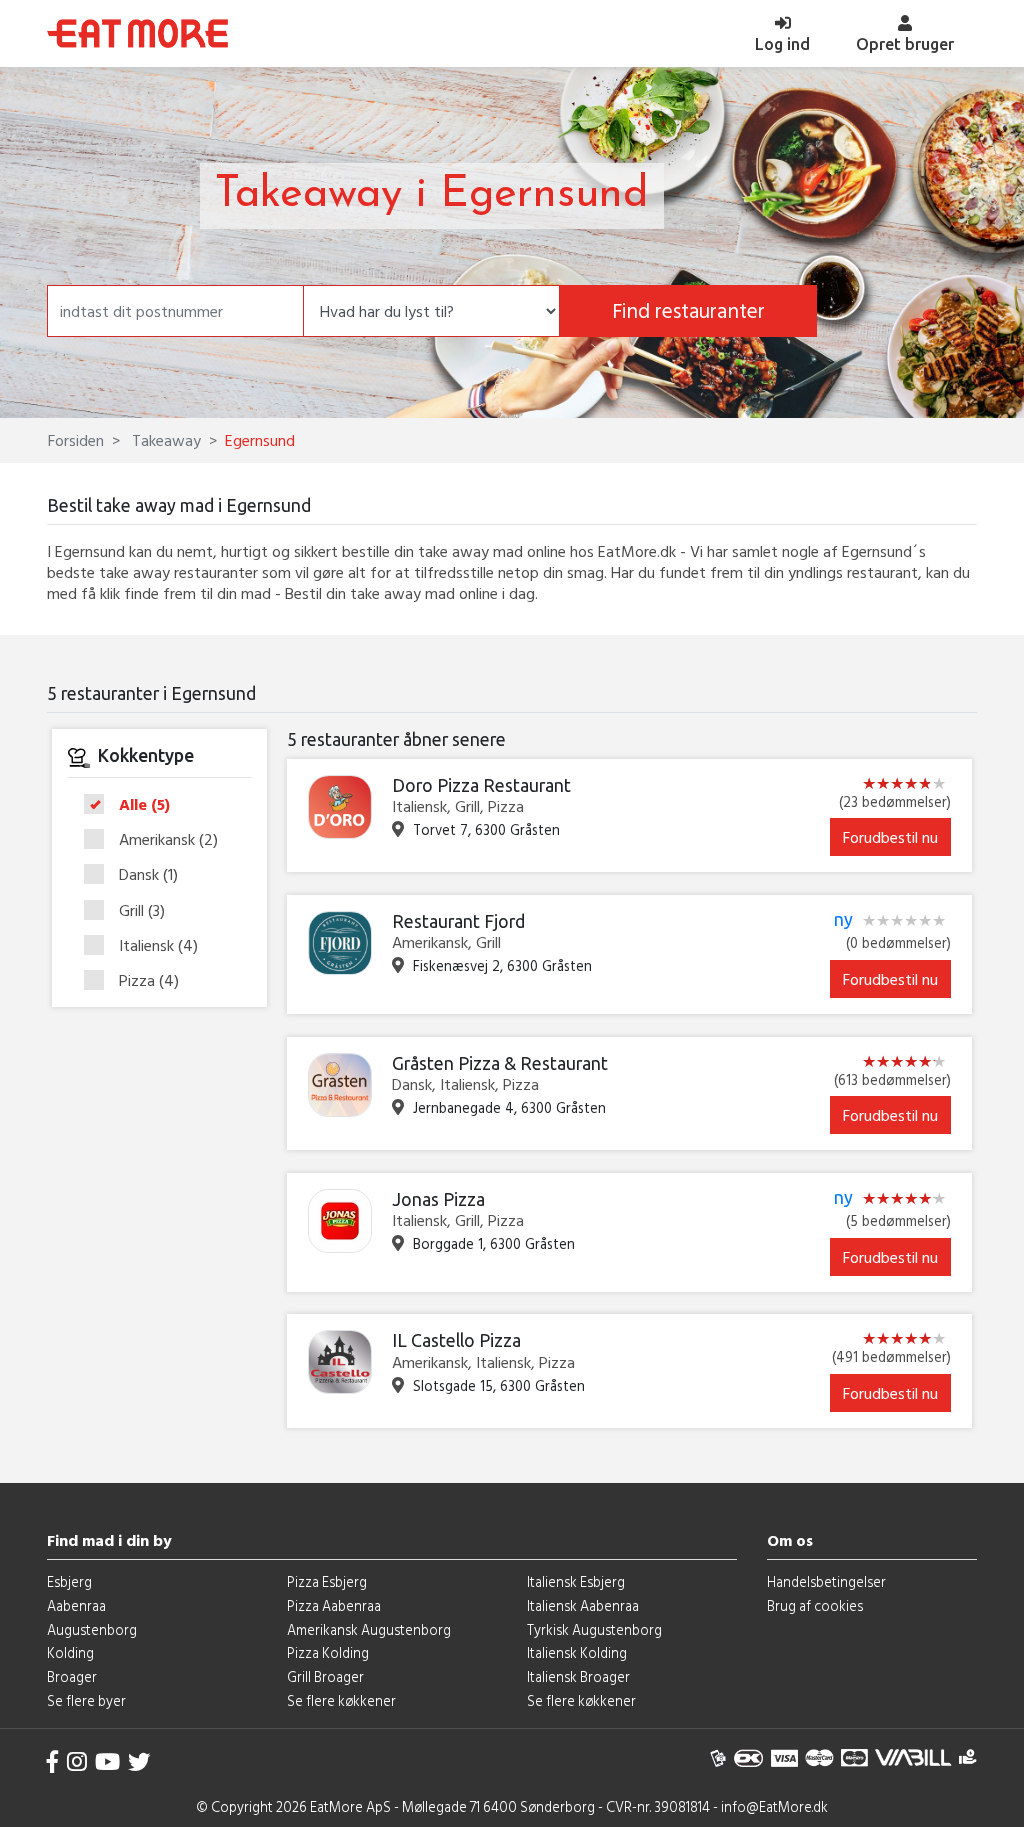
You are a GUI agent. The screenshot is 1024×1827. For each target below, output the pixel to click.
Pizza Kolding (328, 1652)
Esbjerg (69, 1581)
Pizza (149, 980)
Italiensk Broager (578, 1676)
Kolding (70, 1652)
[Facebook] (53, 1761)
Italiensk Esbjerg (576, 1581)
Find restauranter (688, 310)
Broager (72, 1676)
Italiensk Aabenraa (583, 1605)
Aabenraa (76, 1605)
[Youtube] (107, 1761)
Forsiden (76, 440)
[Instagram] (77, 1761)
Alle (144, 805)
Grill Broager (325, 1676)
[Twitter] (139, 1761)
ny (843, 920)
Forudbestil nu (890, 837)
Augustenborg (92, 1629)
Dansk (148, 875)
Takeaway (164, 440)
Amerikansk (168, 840)
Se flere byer (86, 1700)
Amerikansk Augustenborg (369, 1629)
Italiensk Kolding (577, 1652)
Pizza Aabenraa (334, 1605)
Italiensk (158, 946)
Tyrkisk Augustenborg (594, 1629)
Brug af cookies (815, 1605)
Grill (142, 911)
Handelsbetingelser (826, 1581)
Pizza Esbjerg (327, 1581)
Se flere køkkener (341, 1700)
